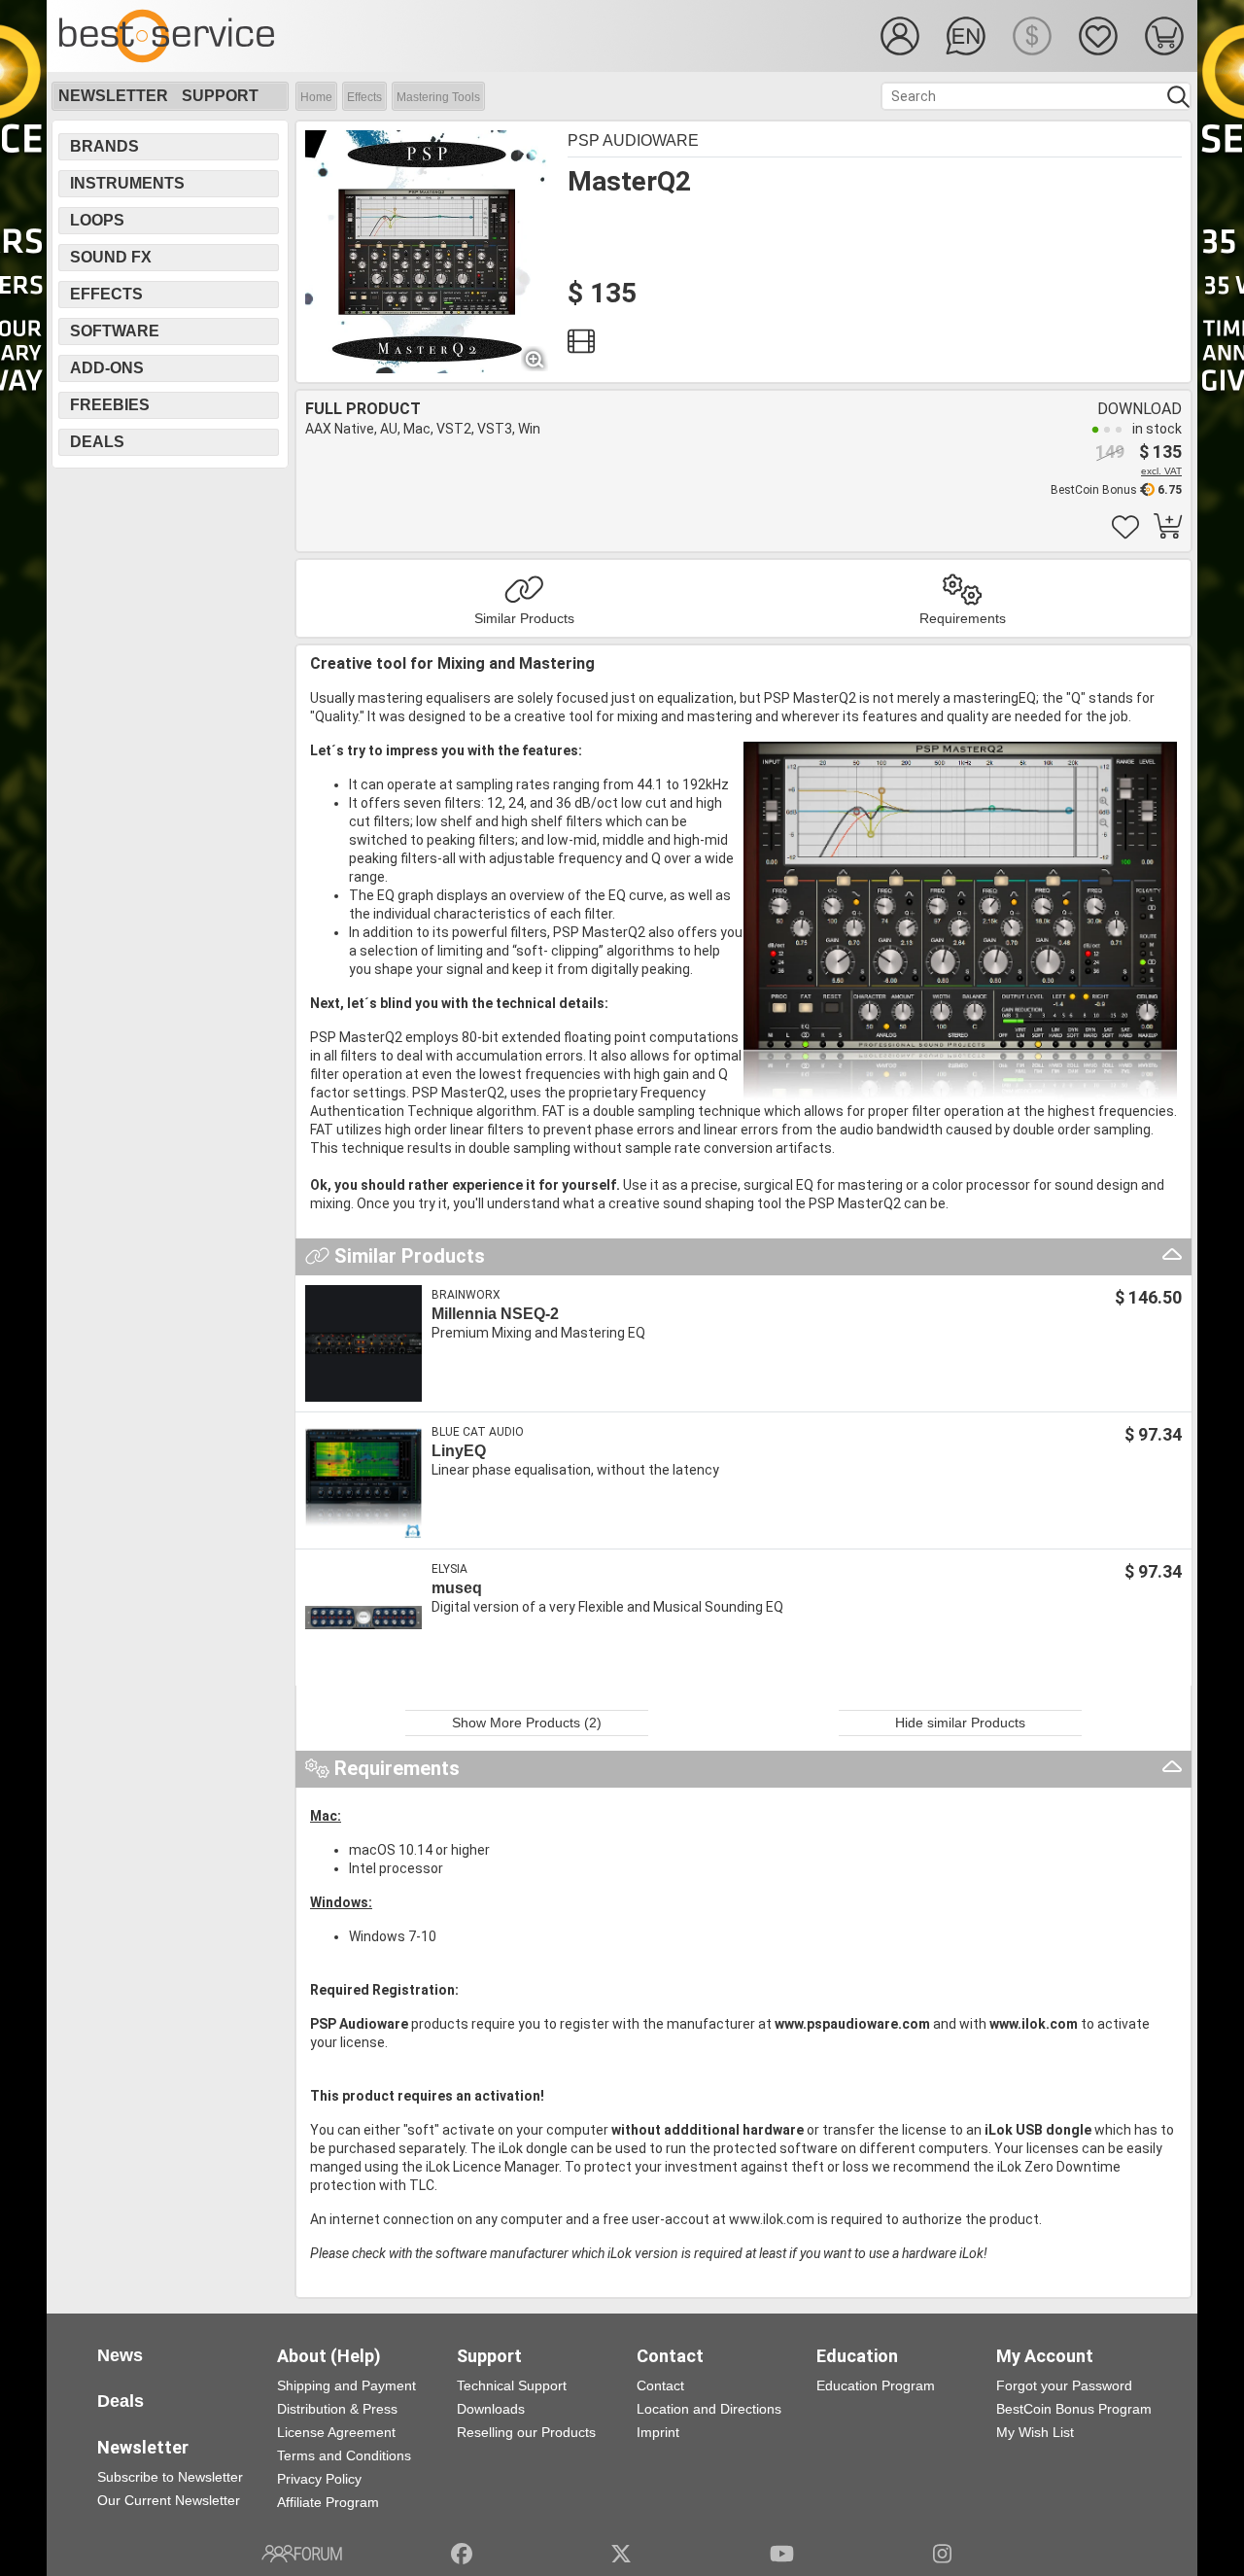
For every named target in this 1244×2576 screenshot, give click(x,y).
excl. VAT (1161, 471)
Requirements (963, 618)
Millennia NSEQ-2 (495, 1314)
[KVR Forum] (302, 2554)
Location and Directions (709, 2409)
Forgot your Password (1064, 2385)
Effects (364, 97)
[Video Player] (581, 346)
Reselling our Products (526, 2432)
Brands (104, 146)
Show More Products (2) (527, 1723)
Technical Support (512, 2385)
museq (457, 1588)
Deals (97, 442)
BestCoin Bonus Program (1074, 2409)
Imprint (658, 2432)
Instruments (127, 183)
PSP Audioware (633, 140)
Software (115, 331)
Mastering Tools (438, 97)
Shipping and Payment (346, 2385)
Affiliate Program (328, 2502)
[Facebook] (462, 2554)
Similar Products (524, 618)
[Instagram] (942, 2554)
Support (220, 96)
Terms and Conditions (344, 2455)
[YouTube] (782, 2554)
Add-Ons (107, 368)
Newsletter (113, 96)
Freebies (110, 405)
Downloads (491, 2409)
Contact (660, 2385)
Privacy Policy (319, 2479)
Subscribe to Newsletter (170, 2477)
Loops (97, 220)
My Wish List (1035, 2432)
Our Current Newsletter (169, 2500)
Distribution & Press (337, 2409)
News (120, 2355)
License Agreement (336, 2432)
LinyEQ (459, 1451)
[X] (622, 2554)
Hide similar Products (960, 1723)
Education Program (876, 2385)
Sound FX (111, 257)
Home (316, 97)
